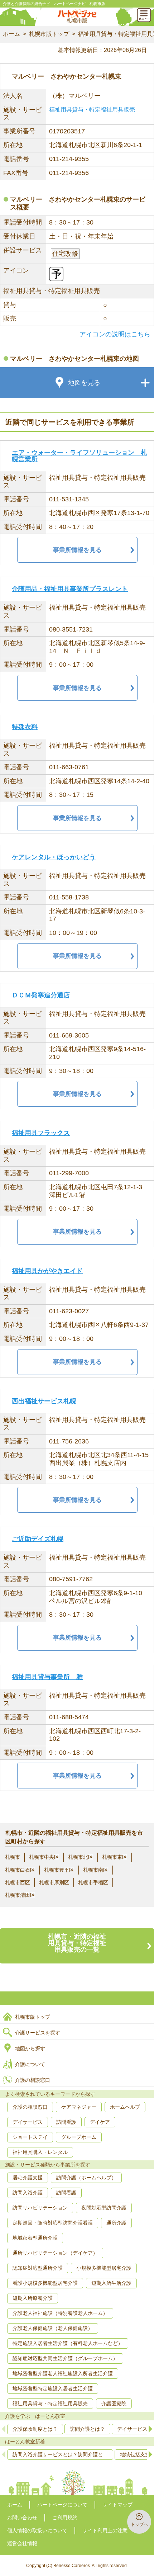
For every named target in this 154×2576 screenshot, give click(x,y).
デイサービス (28, 2122)
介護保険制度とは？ (35, 2429)
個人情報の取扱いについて (37, 2530)
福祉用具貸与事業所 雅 (47, 1677)
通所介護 (116, 2223)
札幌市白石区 (20, 1870)
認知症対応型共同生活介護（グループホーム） (65, 2358)
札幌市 (13, 1857)
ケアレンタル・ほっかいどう (54, 857)
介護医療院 (114, 2404)
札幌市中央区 (44, 1857)
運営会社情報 (22, 2543)
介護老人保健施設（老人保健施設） (53, 2328)
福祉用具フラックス (41, 1133)
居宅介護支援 (28, 2178)
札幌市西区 (18, 1882)
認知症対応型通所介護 (38, 2268)
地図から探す (30, 2048)
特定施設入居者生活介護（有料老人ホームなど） (68, 2343)
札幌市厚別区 (54, 1882)
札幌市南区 (96, 1870)
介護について (30, 2064)
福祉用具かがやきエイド (47, 1271)
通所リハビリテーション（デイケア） (55, 2253)
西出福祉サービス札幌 (44, 1401)
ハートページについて (62, 2505)
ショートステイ (30, 2137)
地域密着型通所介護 (35, 2238)
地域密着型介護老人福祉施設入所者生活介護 (63, 2373)
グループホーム (79, 2137)
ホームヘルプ (125, 2107)
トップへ (139, 2524)
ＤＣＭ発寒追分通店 (41, 995)
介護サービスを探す (38, 2033)
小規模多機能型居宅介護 (104, 2268)
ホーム (11, 34)
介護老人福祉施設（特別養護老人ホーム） (60, 2313)
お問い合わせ (22, 2518)
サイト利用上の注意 (105, 2530)
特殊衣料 (25, 727)
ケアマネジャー (79, 2107)
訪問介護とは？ (87, 2429)
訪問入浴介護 (28, 2193)
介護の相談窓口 (33, 2080)
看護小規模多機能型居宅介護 (45, 2283)
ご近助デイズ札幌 (38, 1539)
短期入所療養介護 (33, 2298)
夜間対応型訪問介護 (104, 2208)
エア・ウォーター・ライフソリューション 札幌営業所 (80, 456)
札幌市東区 (115, 1857)
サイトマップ (117, 2505)
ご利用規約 (65, 2518)
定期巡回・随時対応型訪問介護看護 (53, 2223)
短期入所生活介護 (111, 2283)
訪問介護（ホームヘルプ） (86, 2178)
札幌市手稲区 (93, 1882)
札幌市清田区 (20, 1895)
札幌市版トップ (49, 34)
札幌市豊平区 (59, 1870)
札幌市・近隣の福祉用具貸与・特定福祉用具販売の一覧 (77, 1943)
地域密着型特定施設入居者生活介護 (53, 2388)
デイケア (100, 2122)
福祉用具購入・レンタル (40, 2152)
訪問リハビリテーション (40, 2208)
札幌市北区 (81, 1857)
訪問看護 (66, 2122)
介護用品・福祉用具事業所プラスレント (70, 589)
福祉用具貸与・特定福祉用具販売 (92, 110)
